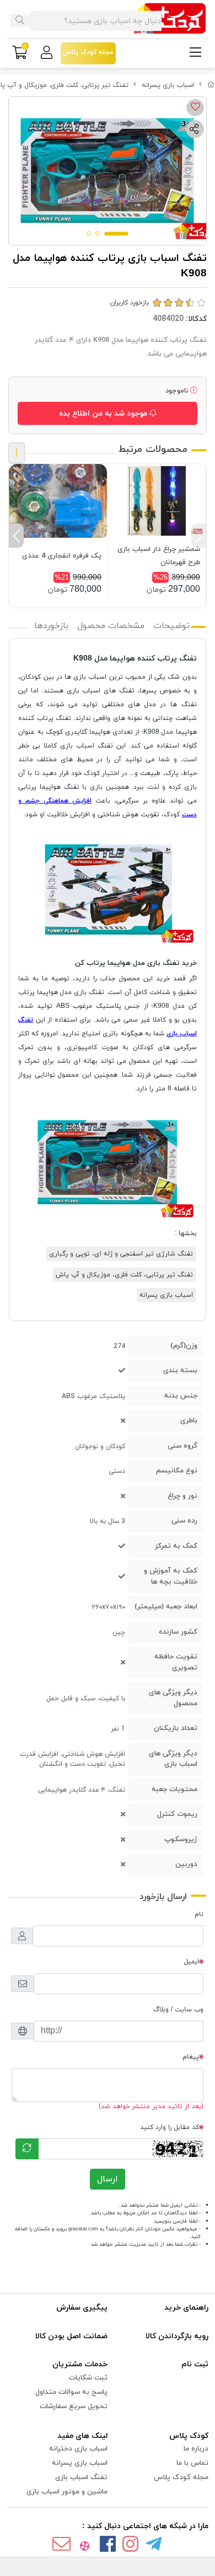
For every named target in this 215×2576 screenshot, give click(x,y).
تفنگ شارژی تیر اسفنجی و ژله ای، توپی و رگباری (121, 1254)
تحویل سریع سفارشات (74, 2406)
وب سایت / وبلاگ (178, 2010)
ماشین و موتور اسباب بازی (67, 2492)
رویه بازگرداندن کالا (177, 2336)
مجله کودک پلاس (181, 2477)
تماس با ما (192, 2463)
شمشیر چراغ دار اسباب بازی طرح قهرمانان (159, 556)
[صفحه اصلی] (211, 85)
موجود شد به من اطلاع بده (104, 414)
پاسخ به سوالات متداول (71, 2392)
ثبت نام (195, 2364)
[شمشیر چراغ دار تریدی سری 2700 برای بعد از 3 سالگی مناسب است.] (157, 501)
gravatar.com (83, 2229)
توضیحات (171, 626)
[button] (199, 536)
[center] (20, 21)
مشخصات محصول (111, 626)
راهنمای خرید (186, 2308)
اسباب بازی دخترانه (78, 2449)
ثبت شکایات (88, 2378)
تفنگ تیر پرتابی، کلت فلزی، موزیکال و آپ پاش (124, 1275)
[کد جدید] (27, 2149)
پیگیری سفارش (82, 2308)
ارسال (108, 2179)
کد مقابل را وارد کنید (170, 2127)
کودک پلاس (189, 2436)
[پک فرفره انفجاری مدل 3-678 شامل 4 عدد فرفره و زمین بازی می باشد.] (58, 501)
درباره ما (196, 2449)
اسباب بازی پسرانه (168, 85)
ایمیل (192, 1962)
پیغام (191, 2057)
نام (199, 1914)
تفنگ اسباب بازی (81, 2477)
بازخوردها (51, 626)
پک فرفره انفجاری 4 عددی (62, 556)
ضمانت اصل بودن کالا (71, 2336)
